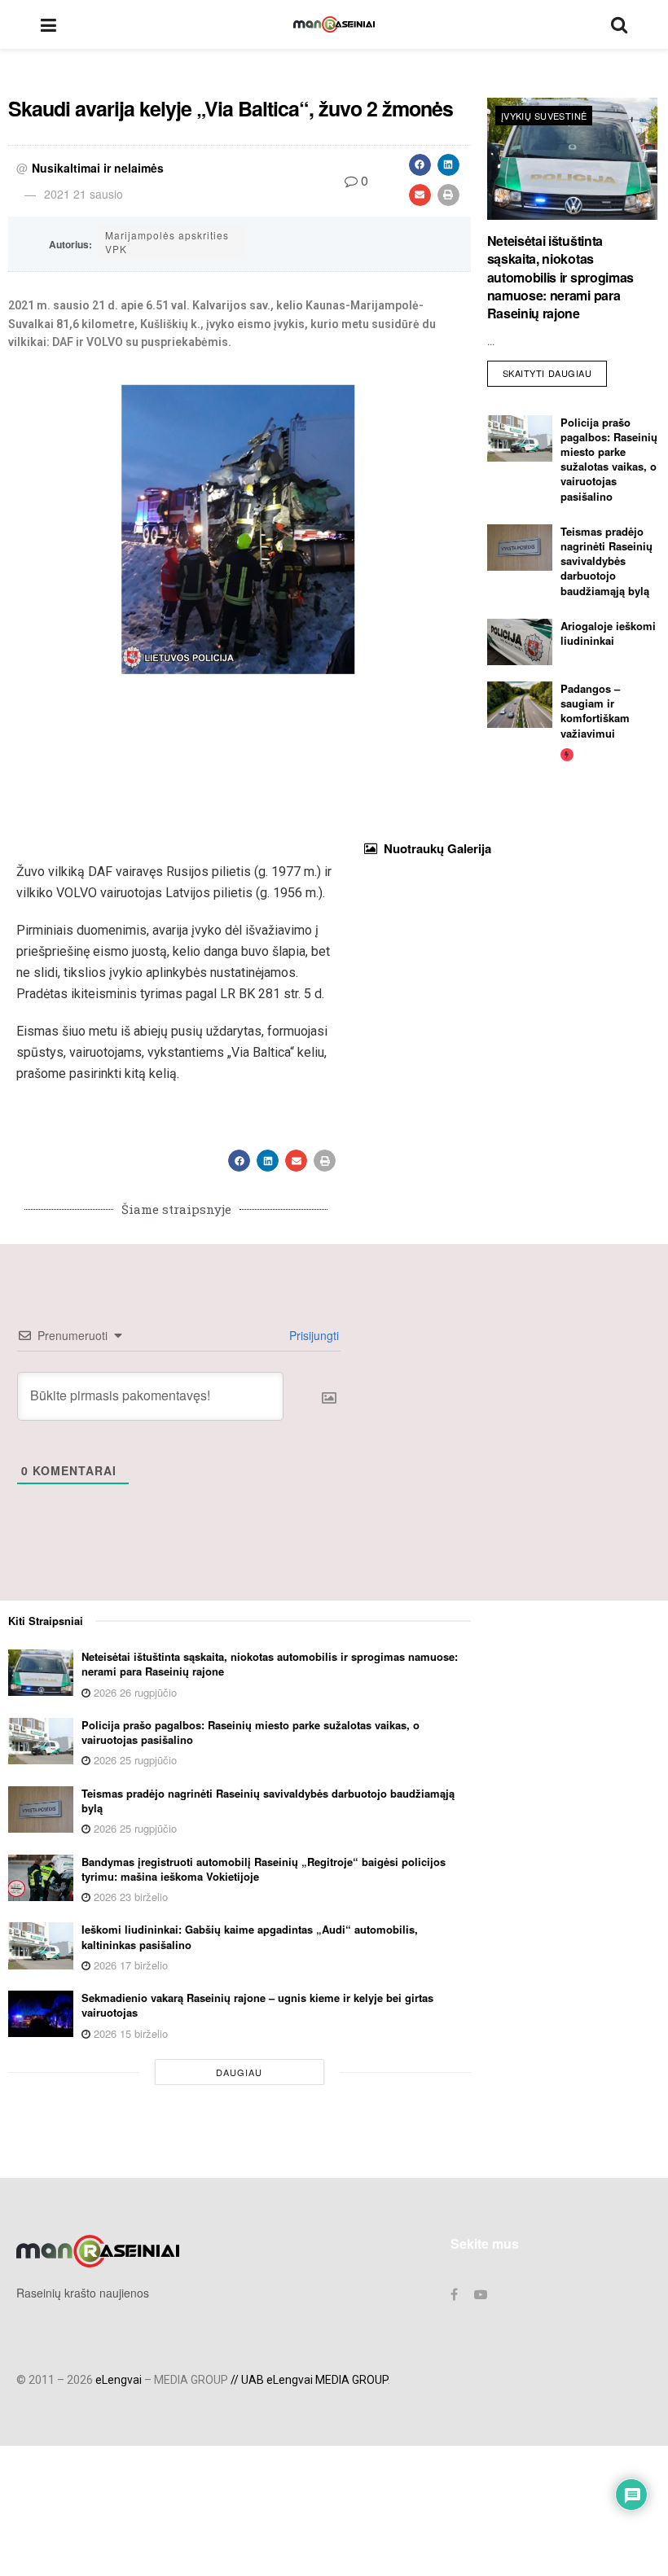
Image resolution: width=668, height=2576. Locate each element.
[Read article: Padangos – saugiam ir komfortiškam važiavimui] (520, 705)
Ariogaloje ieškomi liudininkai (608, 633)
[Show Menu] (48, 24)
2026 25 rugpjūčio (134, 1760)
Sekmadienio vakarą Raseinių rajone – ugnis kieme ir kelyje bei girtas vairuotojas (257, 2005)
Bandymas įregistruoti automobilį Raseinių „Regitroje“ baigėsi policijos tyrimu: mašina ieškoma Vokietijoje (264, 1869)
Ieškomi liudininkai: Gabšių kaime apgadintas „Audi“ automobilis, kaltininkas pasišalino (250, 1936)
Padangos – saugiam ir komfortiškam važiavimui (595, 711)
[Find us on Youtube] (481, 2294)
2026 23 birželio (129, 1897)
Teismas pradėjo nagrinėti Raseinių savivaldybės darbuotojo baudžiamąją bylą (606, 561)
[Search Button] (619, 24)
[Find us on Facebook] (454, 2294)
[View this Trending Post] (567, 754)
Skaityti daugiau (555, 370)
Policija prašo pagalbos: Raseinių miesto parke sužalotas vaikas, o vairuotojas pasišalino (609, 459)
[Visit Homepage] (334, 24)
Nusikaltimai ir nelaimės (98, 168)
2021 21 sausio (83, 194)
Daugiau (239, 2072)
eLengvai (119, 2380)
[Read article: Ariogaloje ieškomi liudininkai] (520, 642)
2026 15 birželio (129, 2033)
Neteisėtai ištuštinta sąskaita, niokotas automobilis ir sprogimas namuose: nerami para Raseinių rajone (560, 277)
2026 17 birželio (129, 1965)
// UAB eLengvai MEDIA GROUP (309, 2380)
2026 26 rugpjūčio (134, 1692)
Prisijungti (312, 1335)
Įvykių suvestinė (544, 116)
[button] (420, 165)
